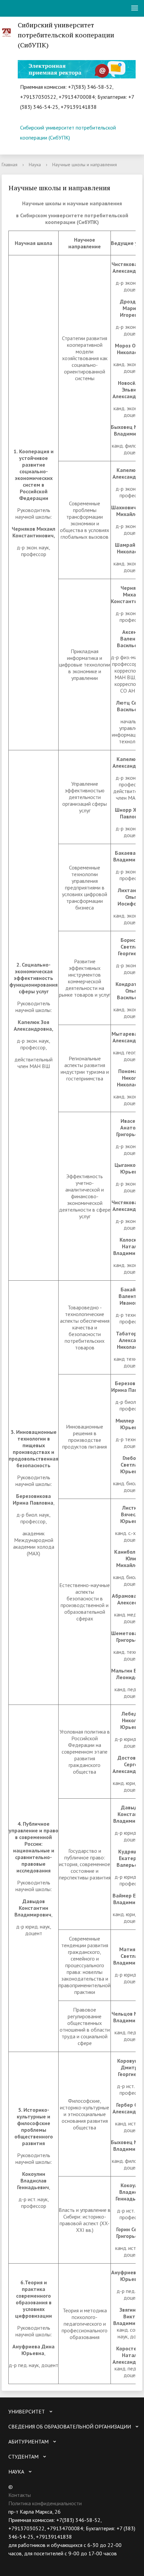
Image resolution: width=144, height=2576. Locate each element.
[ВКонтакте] (13, 2562)
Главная (10, 165)
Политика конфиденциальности (45, 2503)
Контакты (20, 2495)
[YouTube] (26, 2562)
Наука (35, 165)
